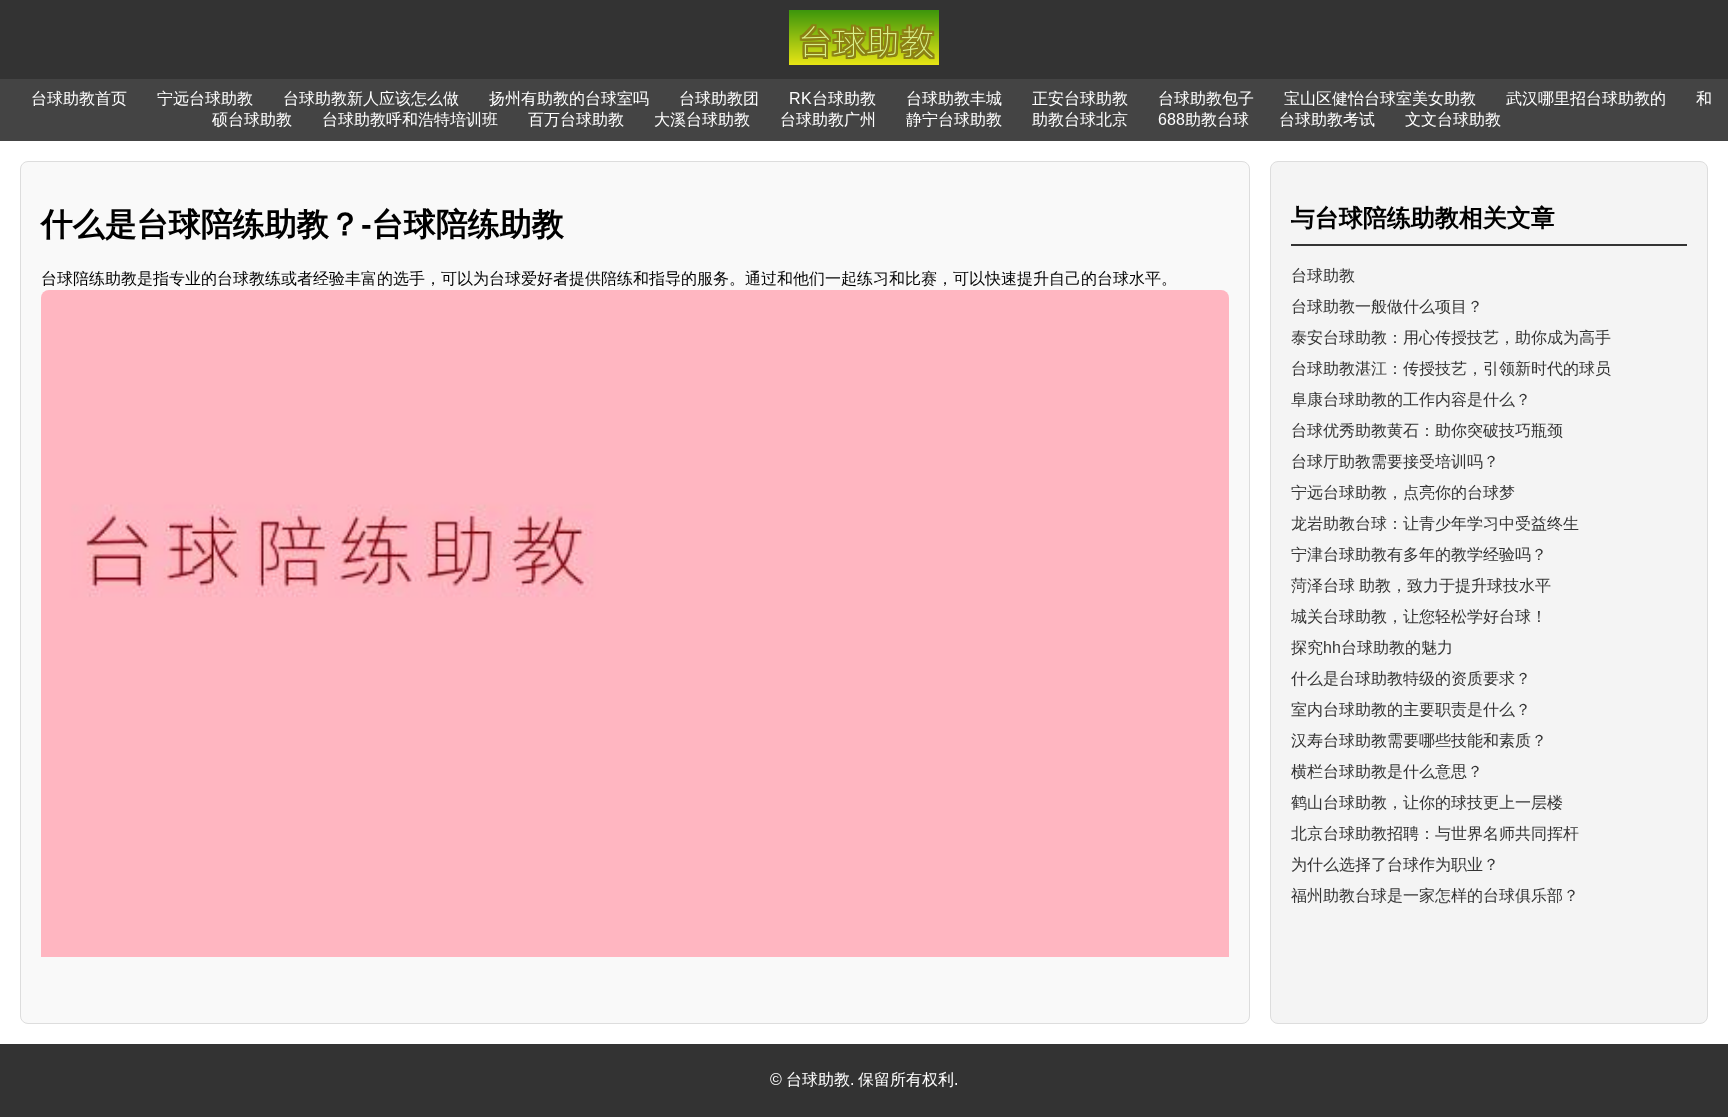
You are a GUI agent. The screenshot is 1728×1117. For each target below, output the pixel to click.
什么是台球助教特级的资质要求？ (1411, 678)
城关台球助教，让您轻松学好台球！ (1419, 616)
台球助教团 (719, 98)
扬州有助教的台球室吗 (569, 98)
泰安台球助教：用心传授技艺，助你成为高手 (1451, 337)
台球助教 (1323, 275)
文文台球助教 (1453, 119)
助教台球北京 (1080, 119)
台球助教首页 (79, 98)
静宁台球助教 (954, 119)
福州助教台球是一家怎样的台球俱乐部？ (1435, 895)
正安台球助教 (1080, 98)
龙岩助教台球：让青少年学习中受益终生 (1435, 523)
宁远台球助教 (205, 98)
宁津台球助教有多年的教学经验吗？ (1419, 554)
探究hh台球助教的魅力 (1372, 647)
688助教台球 (1203, 119)
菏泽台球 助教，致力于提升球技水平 (1421, 585)
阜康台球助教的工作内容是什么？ (1411, 399)
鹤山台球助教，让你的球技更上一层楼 (1427, 802)
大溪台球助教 (702, 119)
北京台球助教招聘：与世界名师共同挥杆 (1435, 833)
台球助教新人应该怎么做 (371, 98)
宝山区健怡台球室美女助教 (1380, 98)
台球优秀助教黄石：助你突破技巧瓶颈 (1427, 430)
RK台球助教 (832, 98)
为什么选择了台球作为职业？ (1395, 864)
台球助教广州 (828, 119)
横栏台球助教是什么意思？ (1387, 771)
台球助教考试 (1327, 119)
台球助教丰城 (954, 98)
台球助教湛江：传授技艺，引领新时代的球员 (1451, 368)
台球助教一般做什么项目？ (1387, 306)
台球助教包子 (1206, 98)
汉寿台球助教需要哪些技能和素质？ (1419, 740)
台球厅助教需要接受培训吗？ (1395, 461)
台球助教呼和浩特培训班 (410, 119)
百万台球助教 (576, 119)
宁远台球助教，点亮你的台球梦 (1403, 492)
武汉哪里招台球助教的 (1586, 98)
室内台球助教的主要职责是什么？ (1411, 709)
